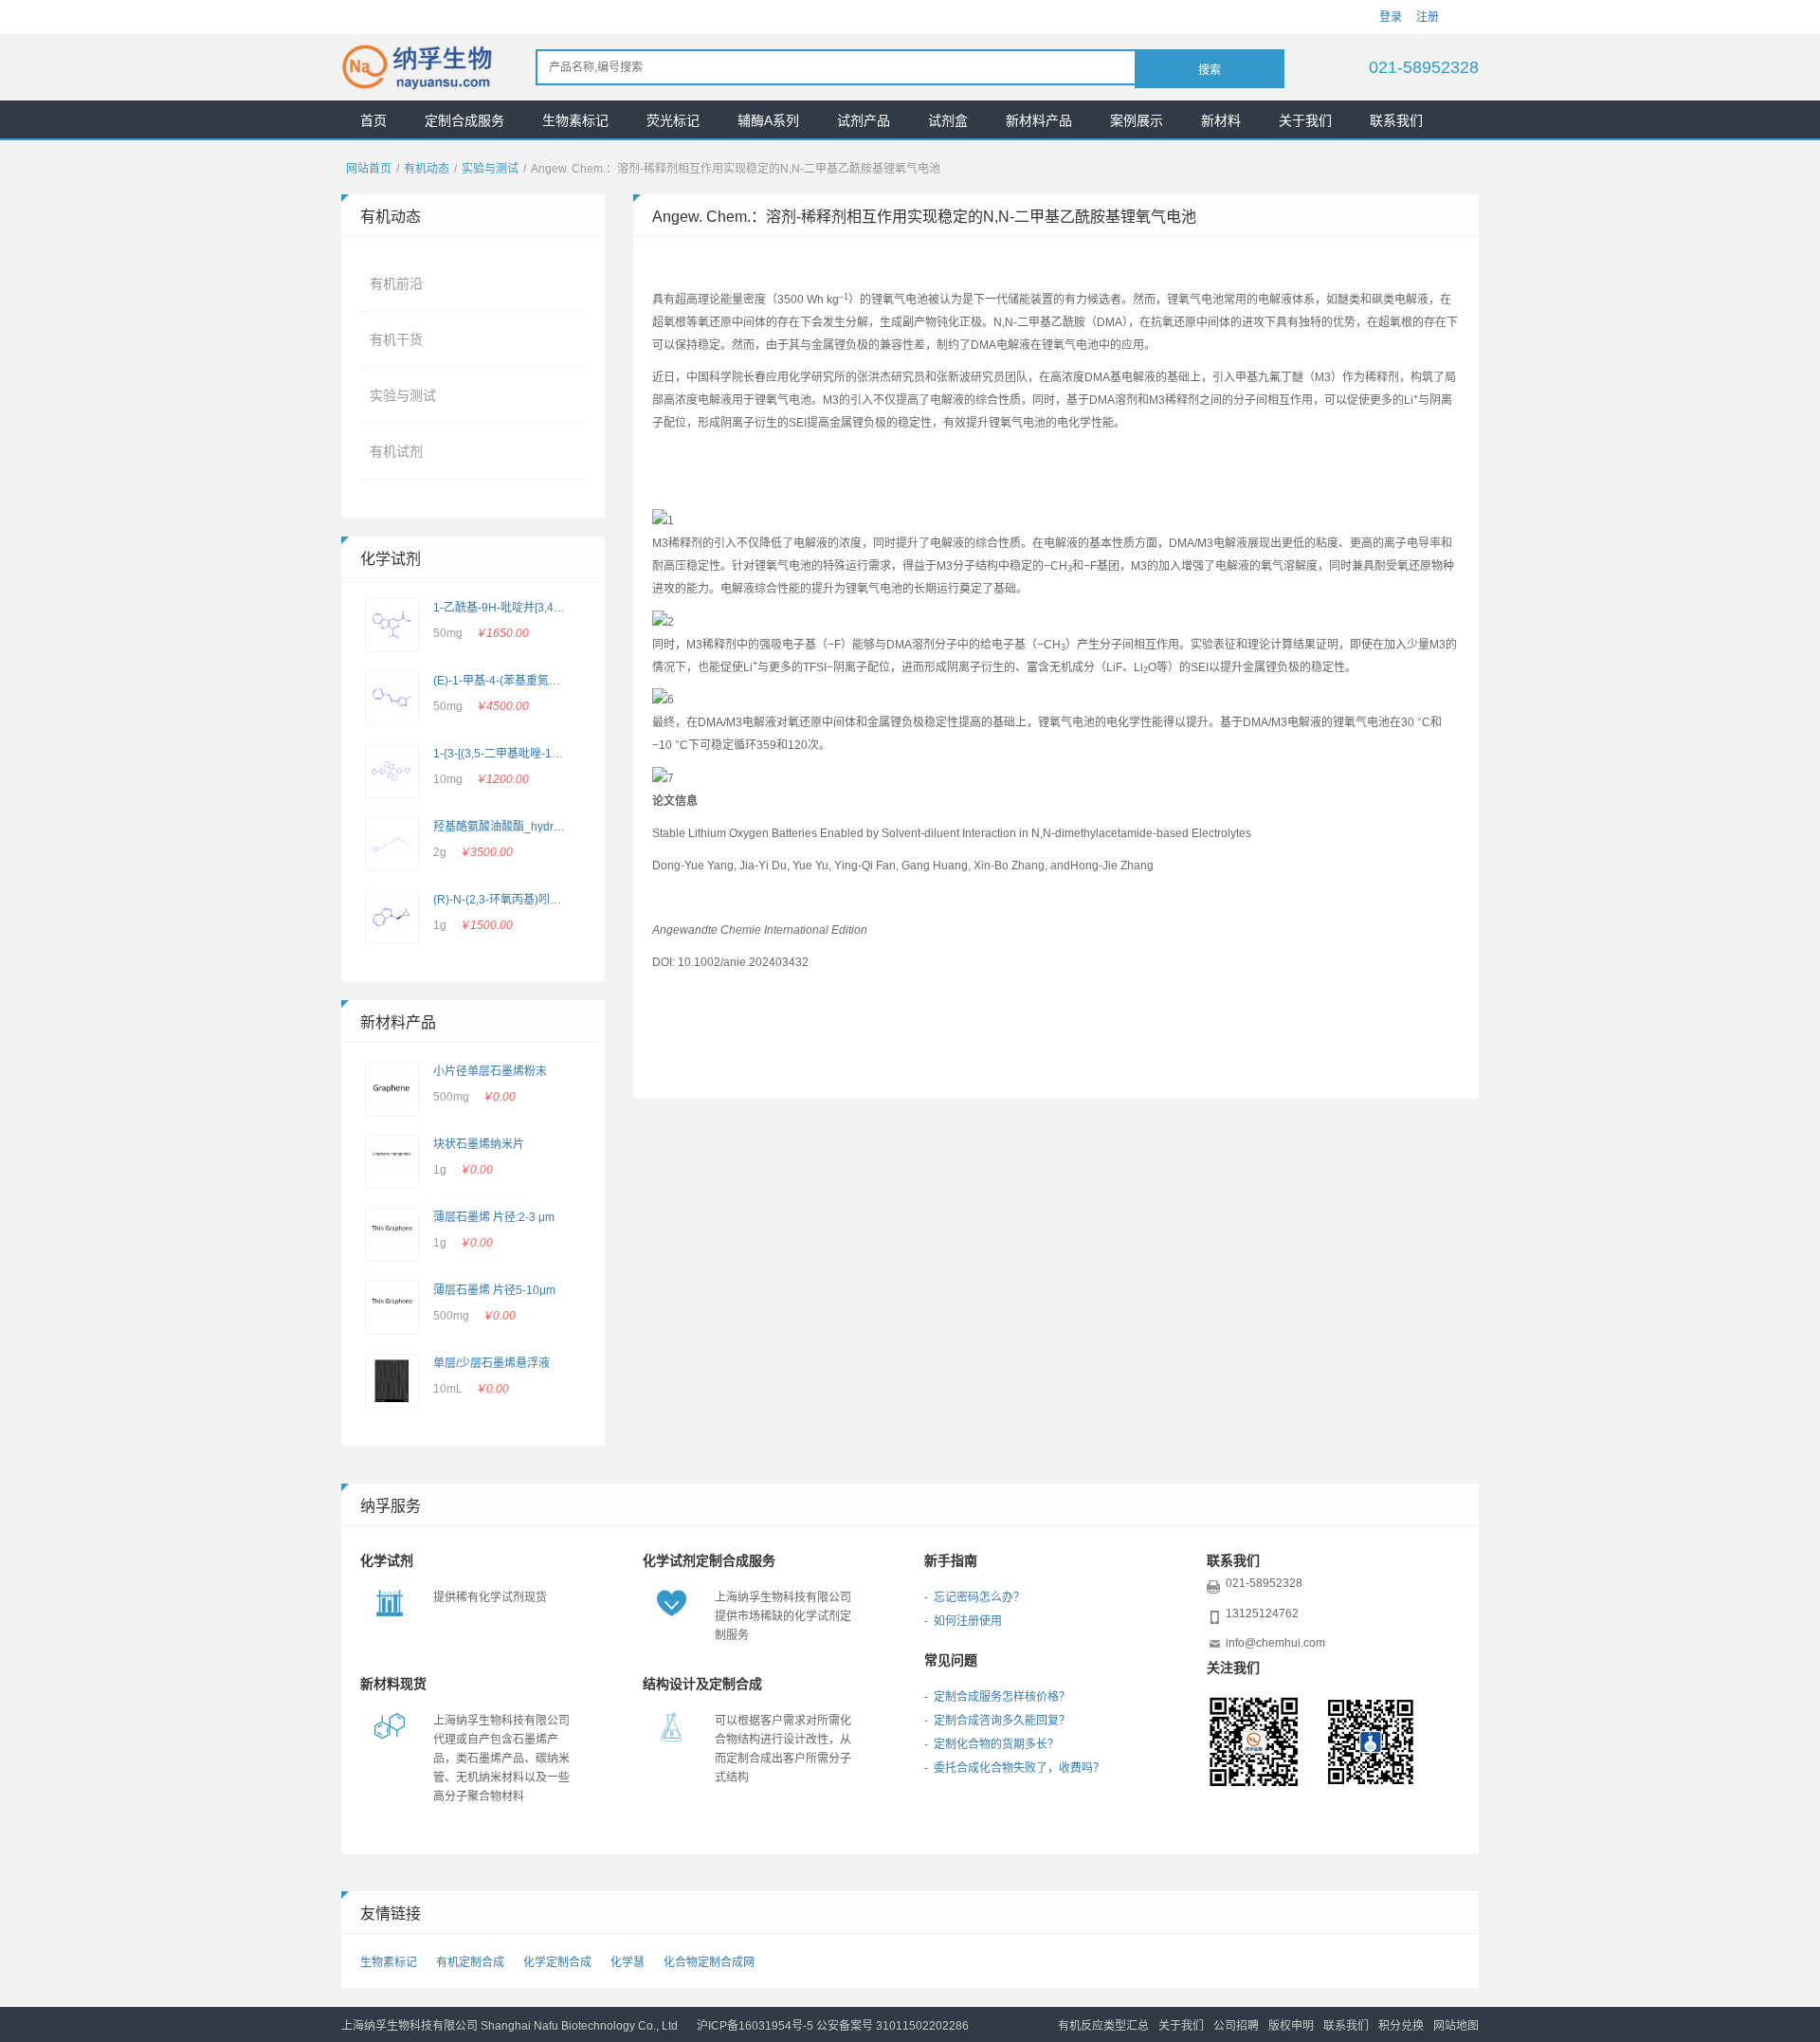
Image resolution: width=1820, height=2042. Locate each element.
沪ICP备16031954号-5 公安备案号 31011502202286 (833, 2026)
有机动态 (427, 169)
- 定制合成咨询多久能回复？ (997, 1721)
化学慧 (628, 1962)
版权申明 (1291, 2026)
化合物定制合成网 (709, 1962)
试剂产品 (864, 120)
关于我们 (1305, 120)
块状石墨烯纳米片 (479, 1144)
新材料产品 (1039, 120)
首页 (373, 120)
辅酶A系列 (768, 120)
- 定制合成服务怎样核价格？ (997, 1697)
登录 (1391, 17)
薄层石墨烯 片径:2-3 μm (494, 1217)
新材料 (1221, 120)
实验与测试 (490, 169)
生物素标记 (575, 120)
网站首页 (369, 169)
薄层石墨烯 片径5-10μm (494, 1290)
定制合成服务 (464, 120)
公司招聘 (1236, 2026)
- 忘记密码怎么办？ (974, 1597)
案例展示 (1137, 120)
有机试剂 (396, 451)
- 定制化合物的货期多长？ (992, 1744)
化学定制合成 (557, 1962)
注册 (1428, 17)
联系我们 (1396, 120)
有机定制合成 (470, 1962)
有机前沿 (396, 283)
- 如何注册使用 (963, 1621)
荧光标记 (673, 120)
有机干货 (396, 339)
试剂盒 (948, 120)
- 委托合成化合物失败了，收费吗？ (1014, 1768)
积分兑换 (1401, 2026)
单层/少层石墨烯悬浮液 (491, 1363)
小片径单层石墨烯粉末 (490, 1071)
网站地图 (1456, 2026)
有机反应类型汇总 (1103, 2026)
